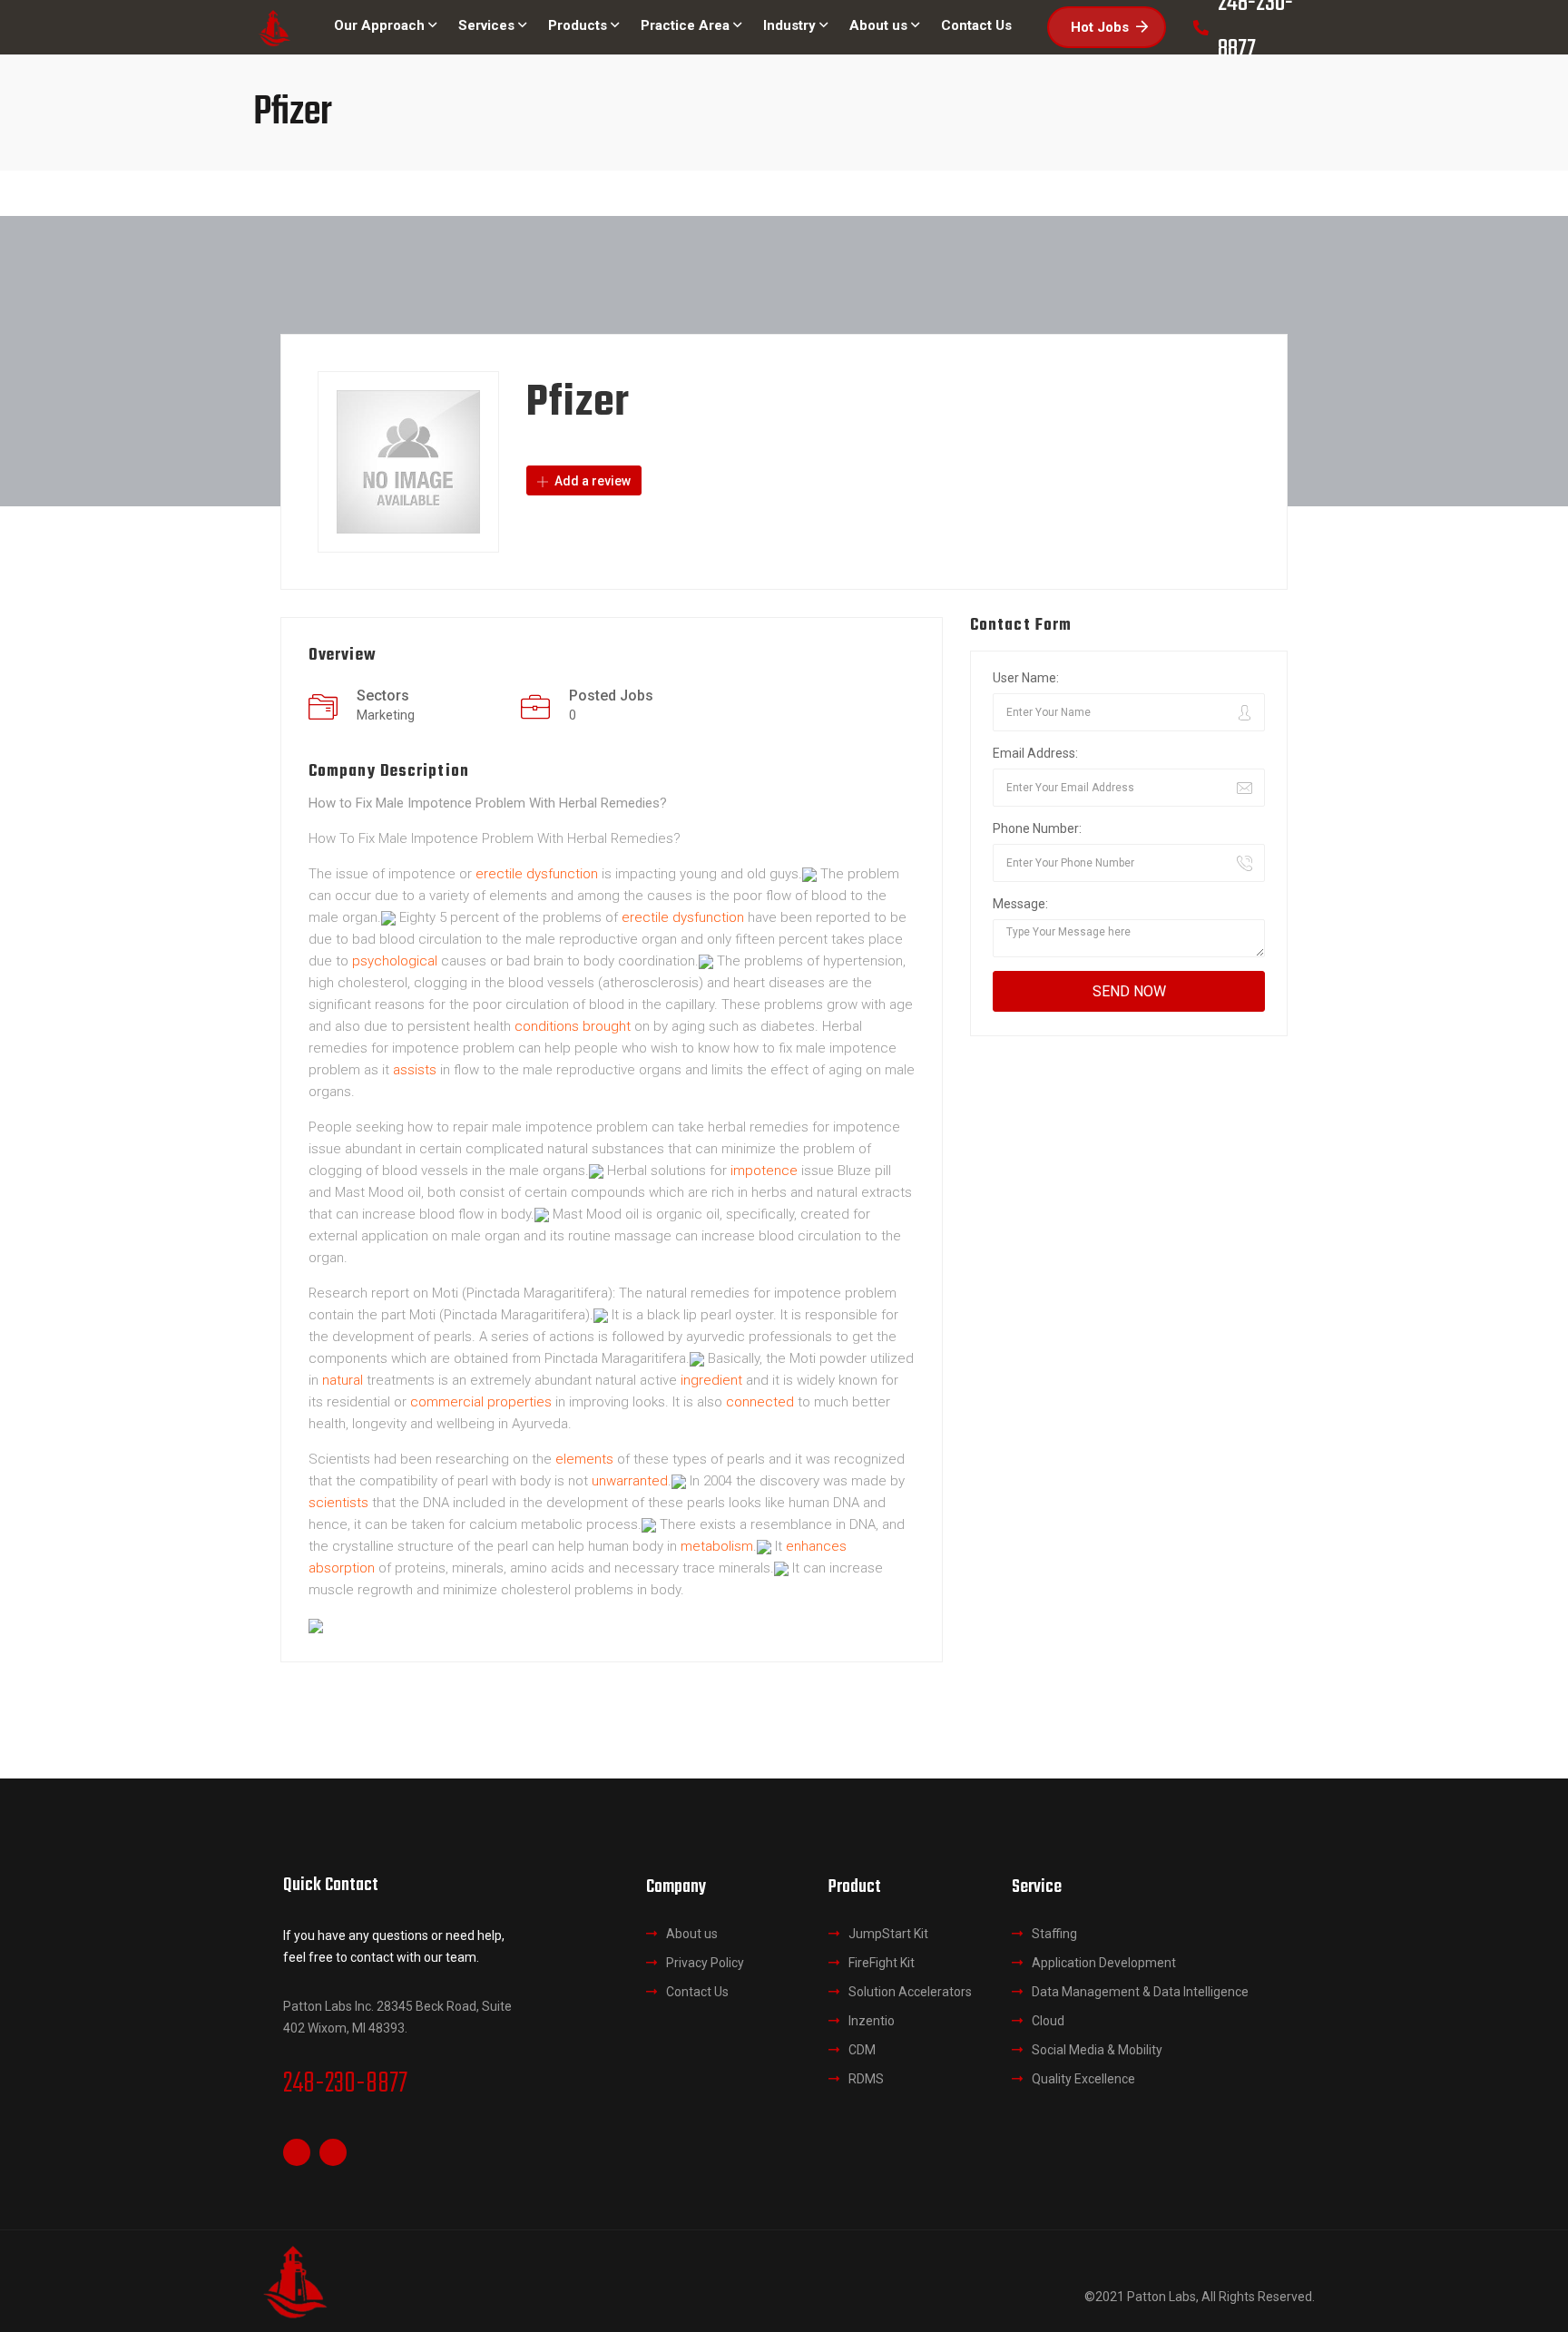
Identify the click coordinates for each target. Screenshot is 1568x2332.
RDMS (866, 2079)
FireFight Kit (882, 1963)
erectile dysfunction (537, 874)
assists (415, 1070)
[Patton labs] (274, 28)
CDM (862, 2050)
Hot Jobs (1100, 27)
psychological (395, 961)
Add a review (591, 481)
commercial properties (481, 1402)
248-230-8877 (345, 2084)
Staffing (1054, 1934)
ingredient (711, 1380)
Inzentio (872, 2021)
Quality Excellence (1083, 2079)
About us (692, 1934)
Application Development (1104, 1963)
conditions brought (573, 1026)
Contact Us (697, 1992)
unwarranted (630, 1481)
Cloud (1048, 2021)
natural (343, 1380)
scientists (338, 1503)
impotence (764, 1171)
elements (584, 1459)
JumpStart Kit (888, 1934)
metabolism (717, 1546)
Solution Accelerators (910, 1992)
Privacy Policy (705, 1963)
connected (760, 1402)
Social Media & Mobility (1097, 2050)
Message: (1020, 904)
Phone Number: (1037, 828)
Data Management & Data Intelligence (1140, 1992)
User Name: (1026, 678)
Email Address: (1035, 753)
